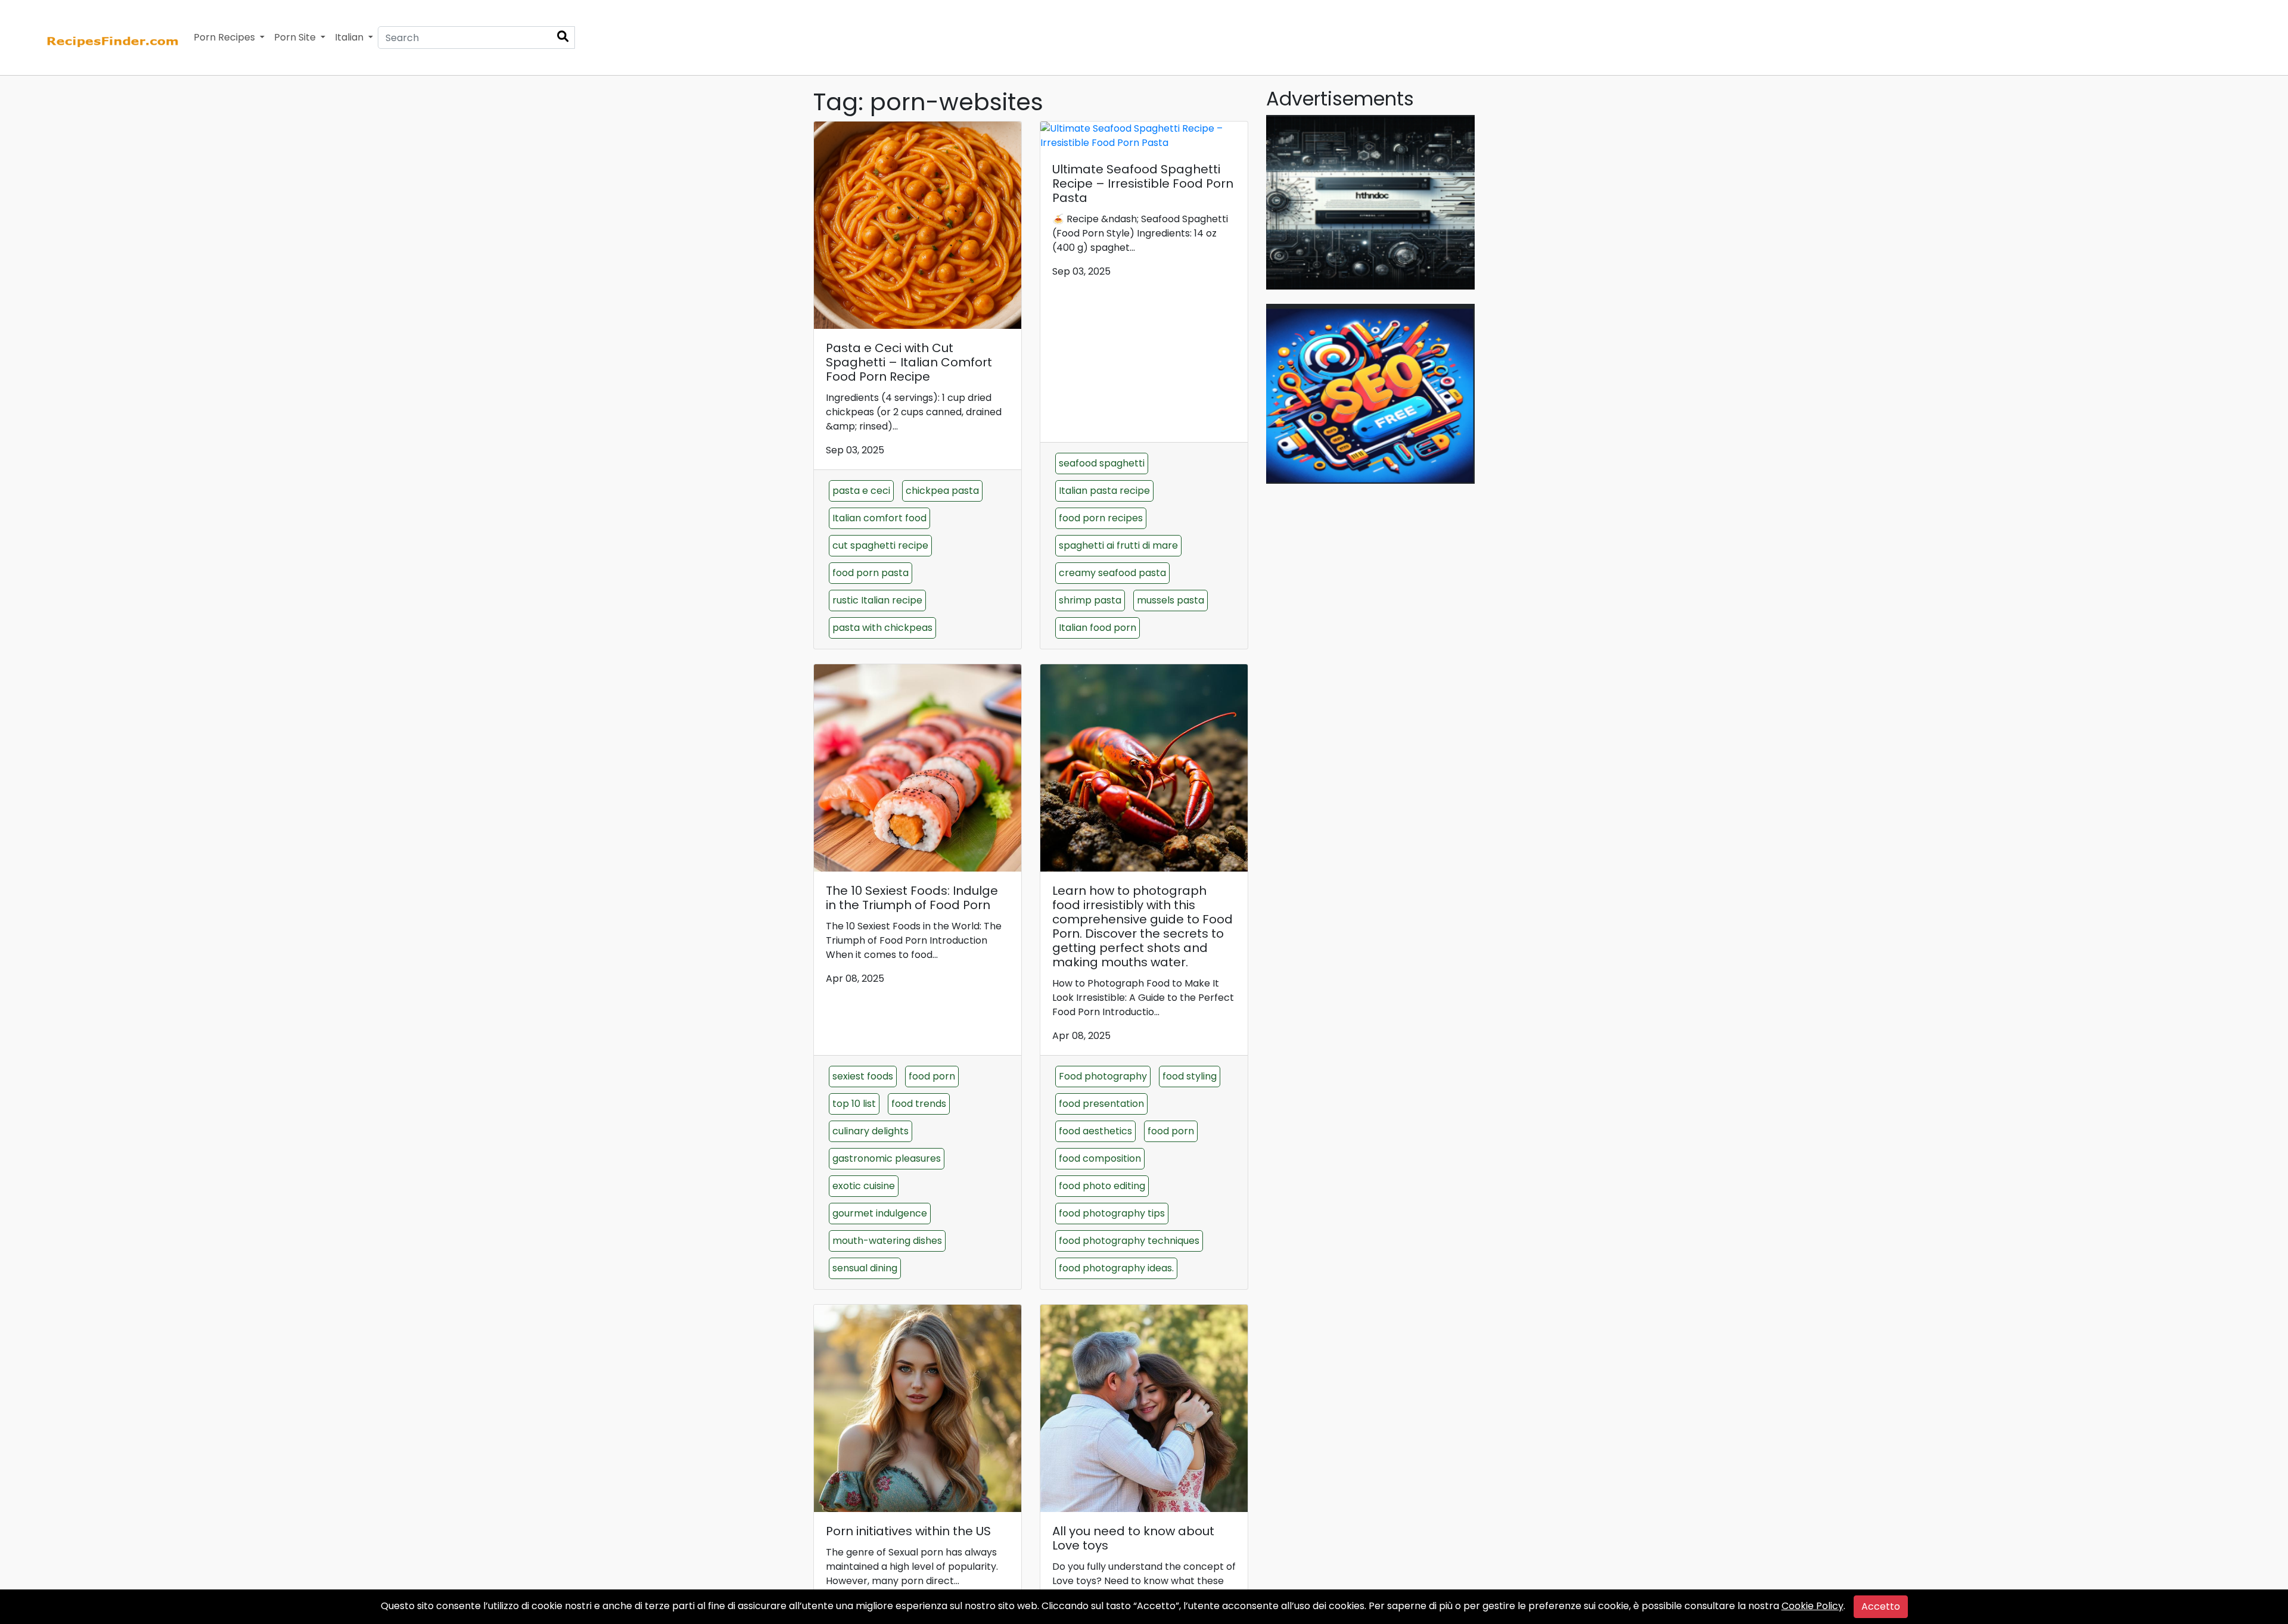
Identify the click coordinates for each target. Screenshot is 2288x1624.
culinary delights (871, 1131)
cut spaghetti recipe (880, 545)
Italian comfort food (879, 518)
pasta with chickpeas (882, 628)
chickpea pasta (942, 491)
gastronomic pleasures (887, 1158)
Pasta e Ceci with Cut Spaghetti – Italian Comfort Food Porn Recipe (909, 362)
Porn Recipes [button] (226, 37)
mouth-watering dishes (887, 1241)
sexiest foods (863, 1076)
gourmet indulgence (880, 1213)
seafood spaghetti (1102, 463)
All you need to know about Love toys (1133, 1538)
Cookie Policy (1813, 1606)
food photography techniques (1129, 1241)
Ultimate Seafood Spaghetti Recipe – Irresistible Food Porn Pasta (1143, 183)
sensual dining (865, 1268)
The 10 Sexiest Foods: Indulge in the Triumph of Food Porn (912, 898)
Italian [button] (350, 37)
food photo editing (1102, 1186)
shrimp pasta (1090, 600)
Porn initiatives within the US (908, 1531)
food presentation (1101, 1104)
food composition (1100, 1158)
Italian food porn (1098, 628)
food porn (932, 1076)
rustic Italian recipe (877, 600)
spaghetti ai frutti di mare (1118, 545)
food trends (919, 1104)
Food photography (1103, 1076)
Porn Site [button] (296, 37)
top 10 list (854, 1104)
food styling (1190, 1076)
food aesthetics (1095, 1131)
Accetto (1881, 1606)
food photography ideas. (1116, 1268)
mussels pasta (1171, 600)
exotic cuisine (864, 1186)
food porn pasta (871, 573)
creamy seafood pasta (1112, 573)
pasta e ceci (861, 491)
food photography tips (1112, 1213)
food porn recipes (1101, 518)
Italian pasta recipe (1104, 491)
